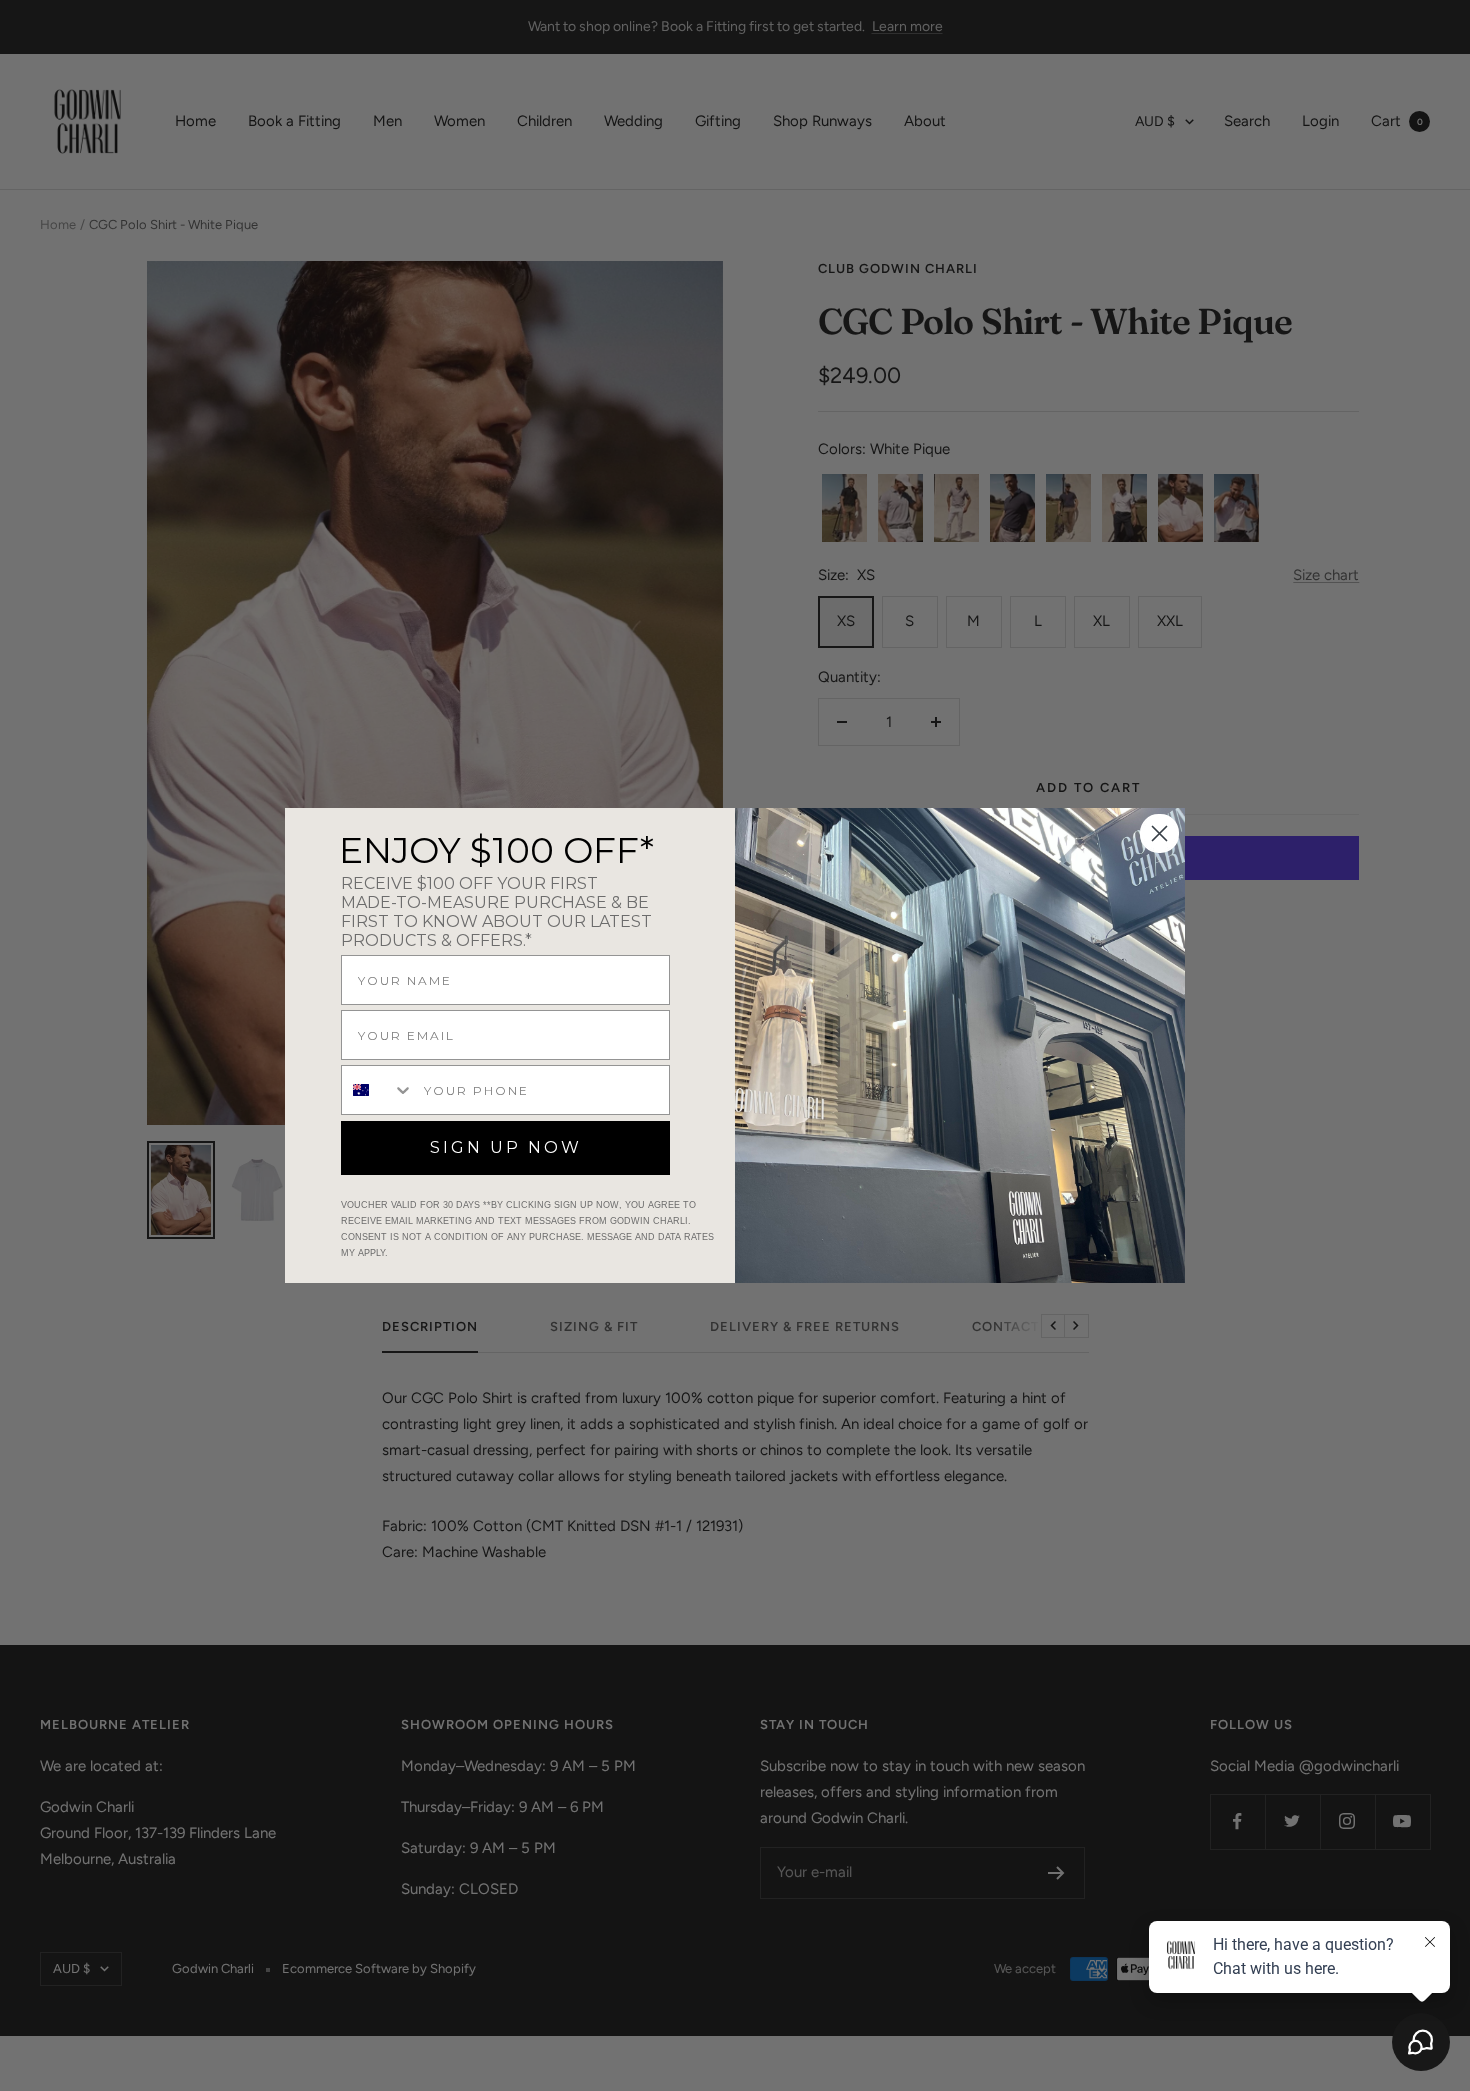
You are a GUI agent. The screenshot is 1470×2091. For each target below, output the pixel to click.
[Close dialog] (1159, 833)
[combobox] (378, 1090)
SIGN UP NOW (506, 1147)
